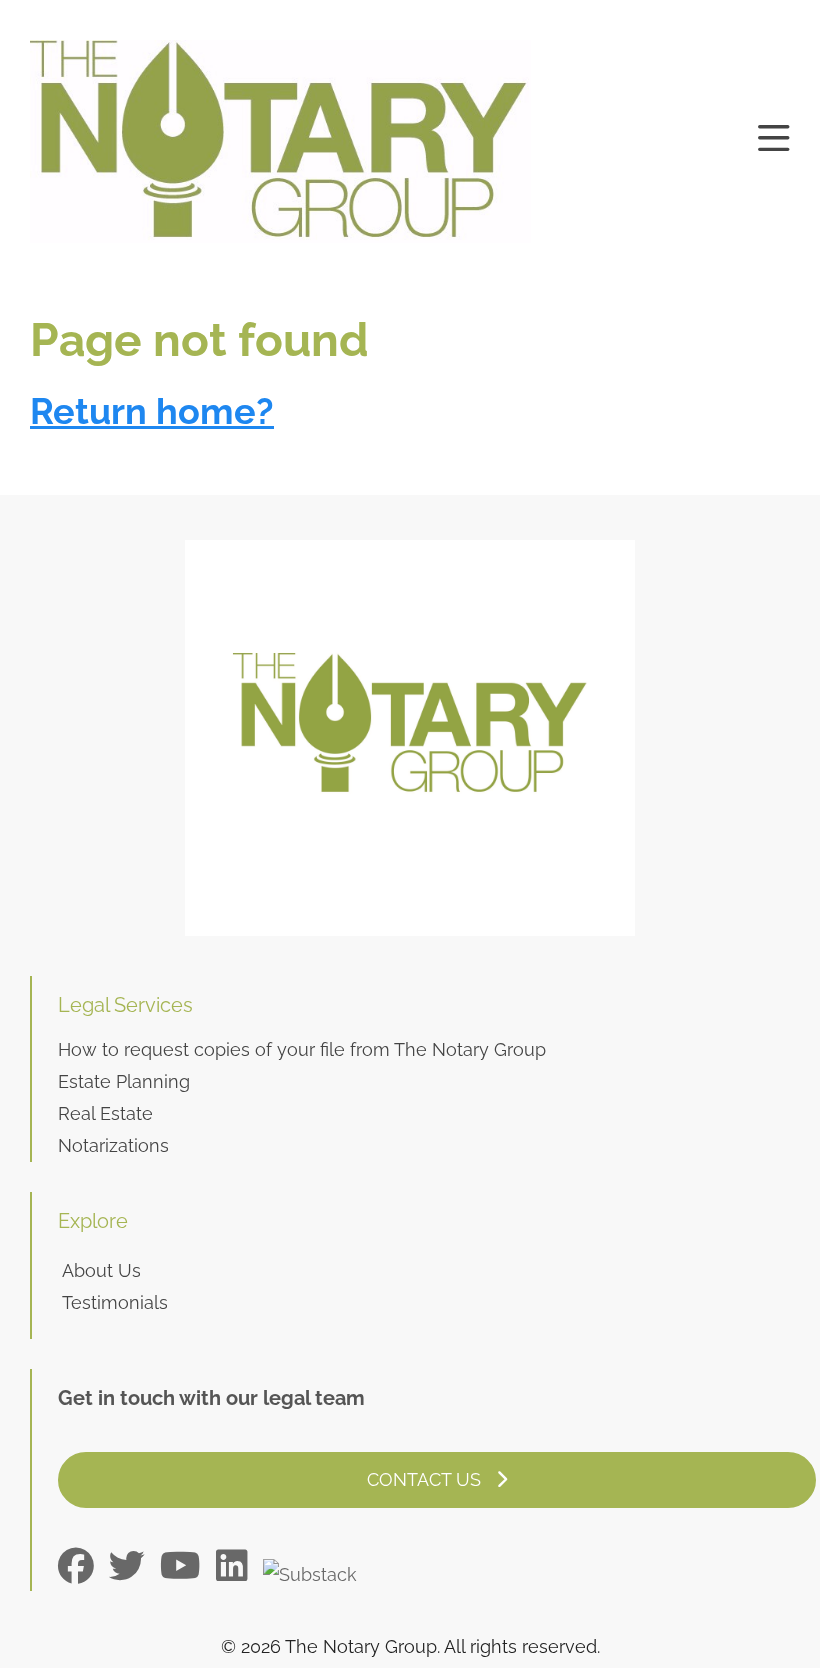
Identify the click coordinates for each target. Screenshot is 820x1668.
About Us (101, 1270)
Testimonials (115, 1302)
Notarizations (113, 1145)
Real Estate (105, 1113)
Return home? (152, 411)
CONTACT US (426, 1479)
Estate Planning (124, 1081)
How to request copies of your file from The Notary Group (302, 1049)
